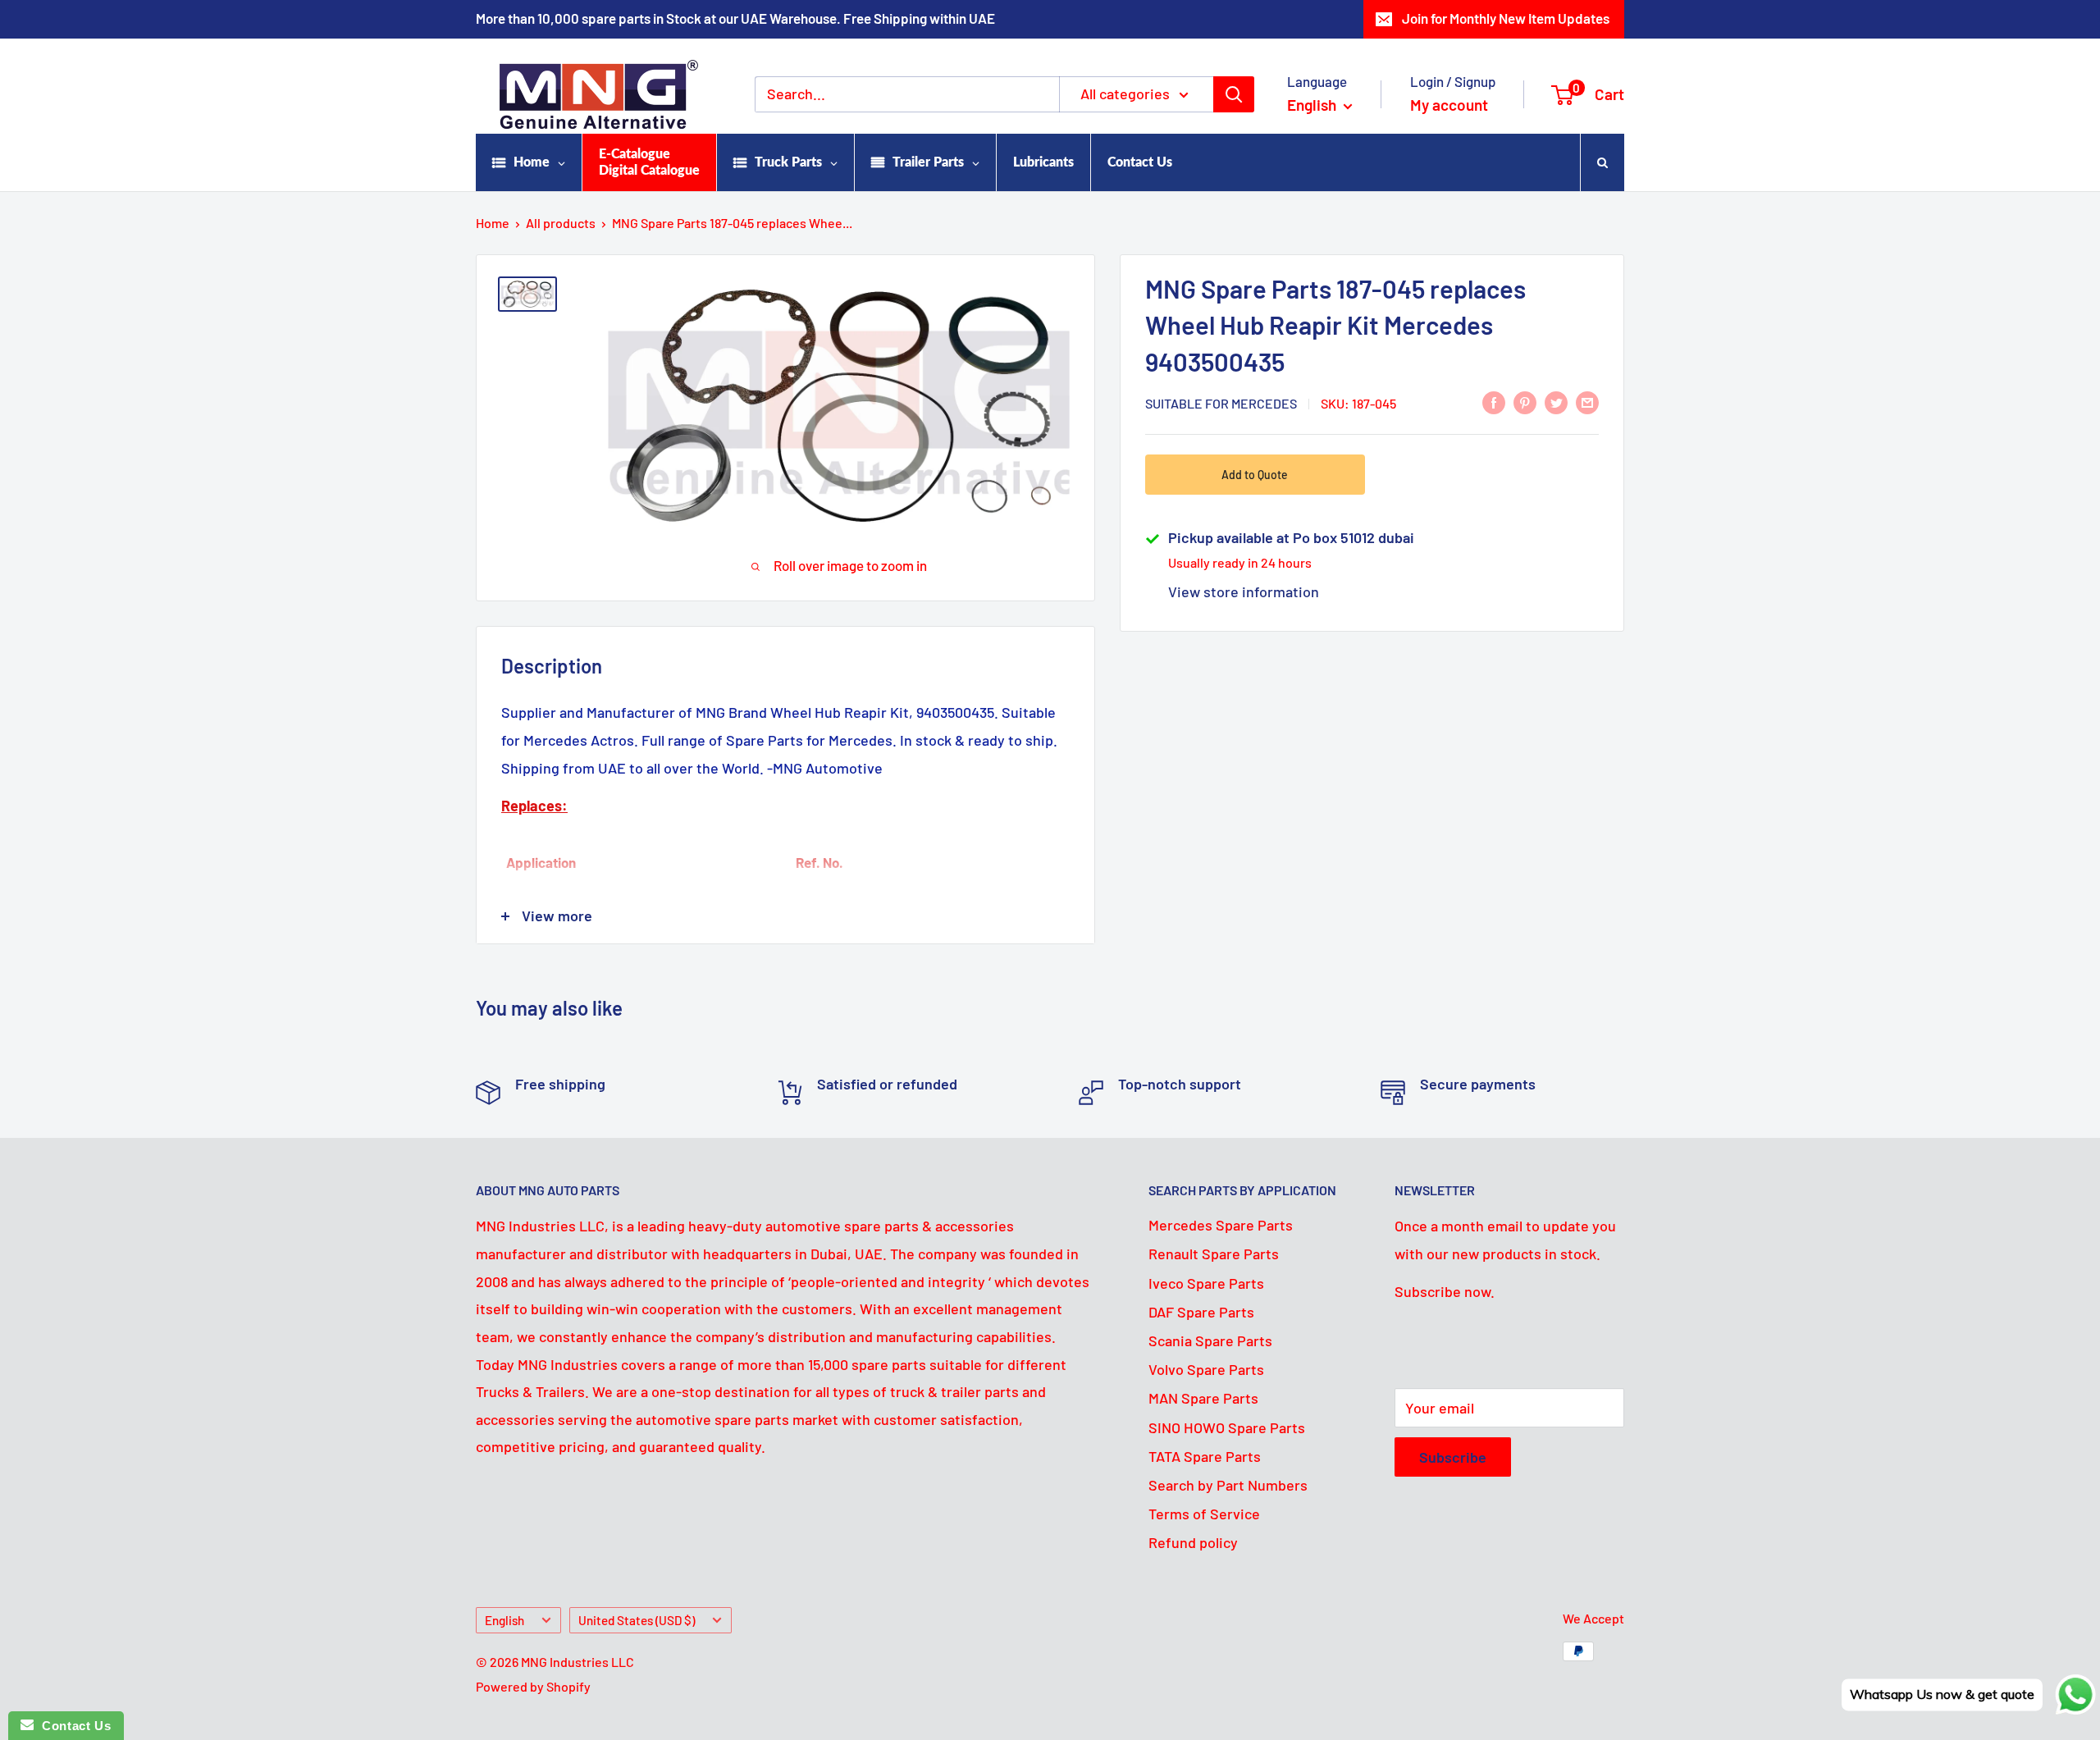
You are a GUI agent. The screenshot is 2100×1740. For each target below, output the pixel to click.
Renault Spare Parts (1214, 1254)
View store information (1244, 591)
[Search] (1234, 94)
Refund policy (1193, 1542)
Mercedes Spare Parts (1221, 1225)
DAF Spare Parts (1201, 1312)
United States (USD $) (637, 1620)
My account (1449, 105)
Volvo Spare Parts (1206, 1369)
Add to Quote (1255, 475)
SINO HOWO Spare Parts (1227, 1427)
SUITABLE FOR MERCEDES (1221, 403)
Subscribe (1453, 1457)
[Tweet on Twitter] (1556, 402)
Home (493, 223)
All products (561, 223)
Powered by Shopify (533, 1686)
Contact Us (72, 1726)
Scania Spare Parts (1210, 1340)
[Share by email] (1587, 402)
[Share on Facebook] (1494, 402)
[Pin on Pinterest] (1525, 402)
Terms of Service (1204, 1514)
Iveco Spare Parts (1206, 1283)
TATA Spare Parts (1205, 1456)
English (504, 1620)
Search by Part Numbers (1228, 1485)
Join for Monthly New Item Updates (1506, 18)
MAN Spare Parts (1203, 1398)
